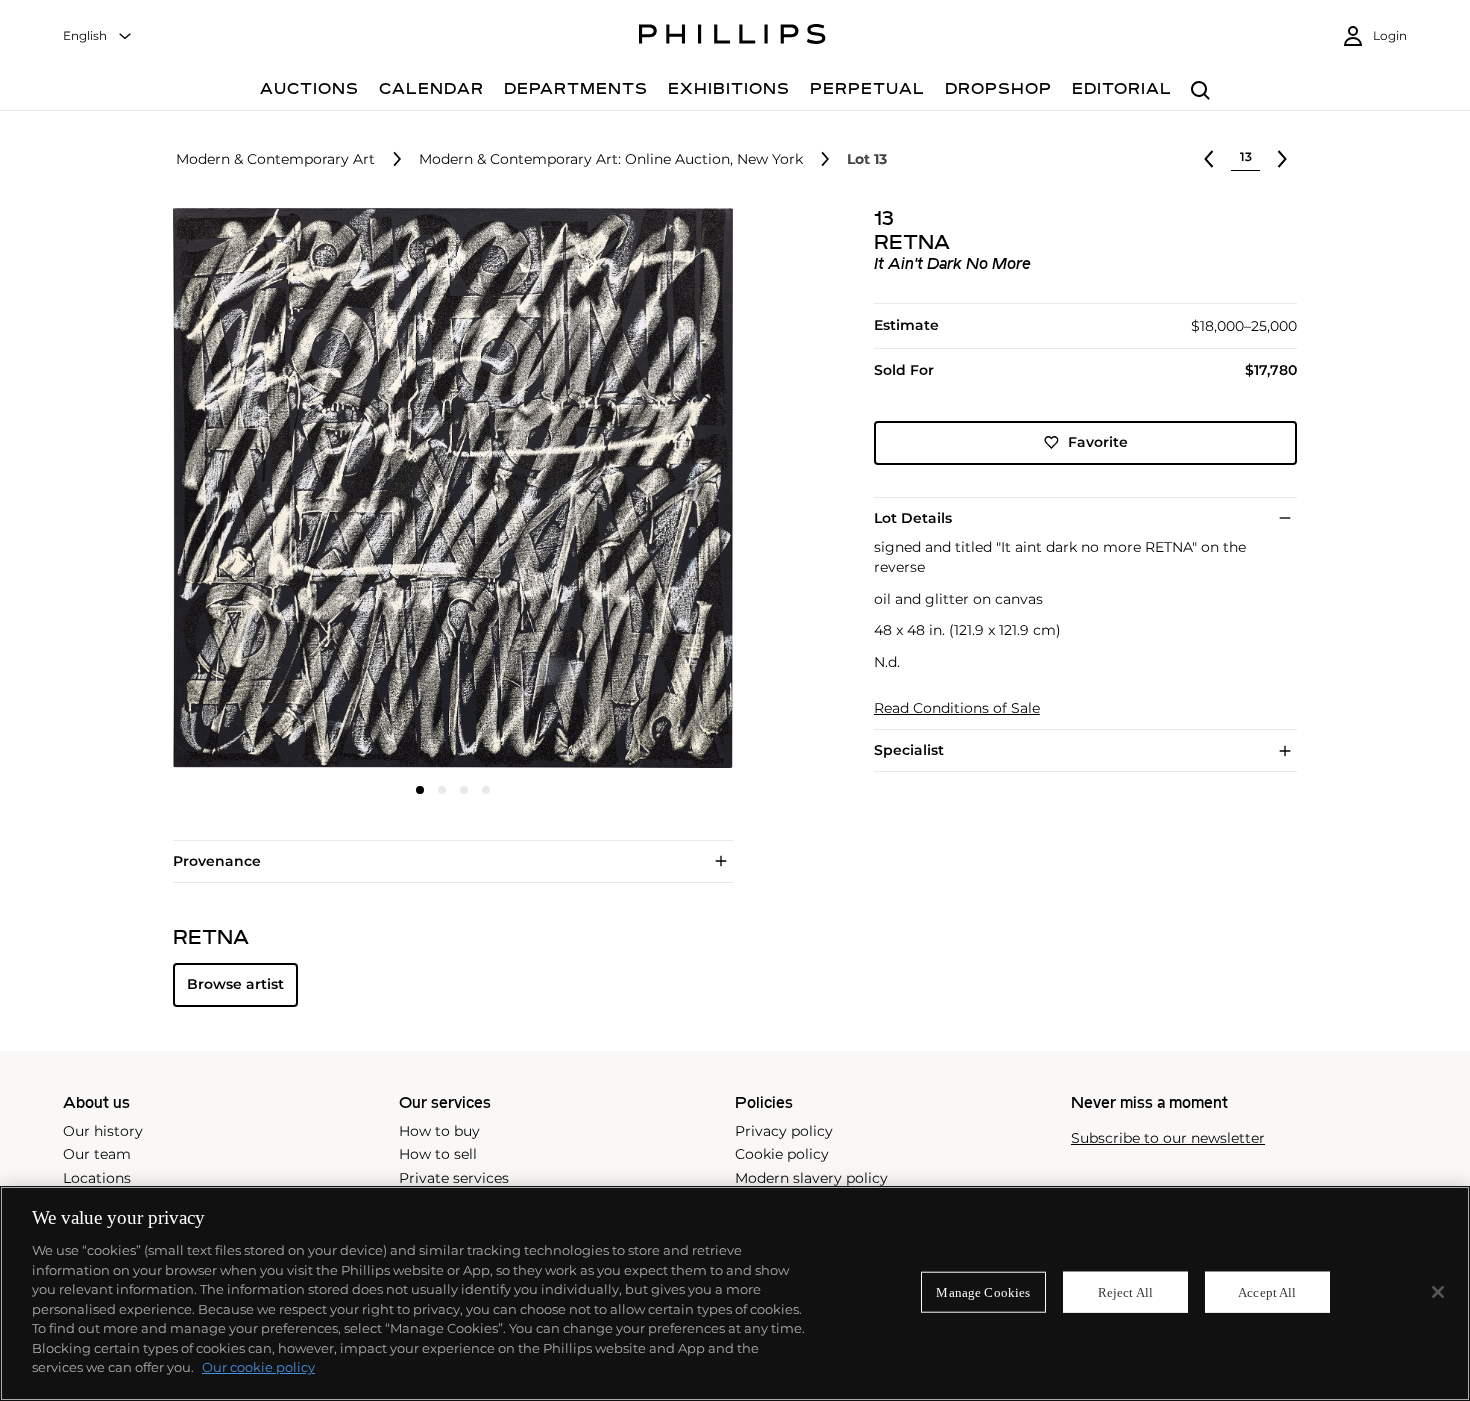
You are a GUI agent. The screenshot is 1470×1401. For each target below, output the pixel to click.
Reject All (1125, 1291)
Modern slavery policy (811, 1178)
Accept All (1267, 1291)
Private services (454, 1178)
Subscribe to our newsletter (1168, 1138)
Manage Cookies (983, 1291)
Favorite (1098, 442)
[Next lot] (1282, 159)
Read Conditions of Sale (957, 708)
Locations (97, 1178)
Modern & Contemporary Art (275, 159)
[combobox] (98, 36)
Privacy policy (784, 1131)
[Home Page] (732, 37)
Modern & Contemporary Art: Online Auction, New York (611, 159)
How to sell (438, 1154)
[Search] (1200, 91)
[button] (447, 488)
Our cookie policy (258, 1367)
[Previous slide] (266, 490)
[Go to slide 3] (464, 790)
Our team (97, 1154)
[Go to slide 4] (486, 790)
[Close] (1438, 1292)
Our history (103, 1131)
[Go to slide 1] (420, 790)
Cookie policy (782, 1154)
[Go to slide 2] (442, 790)
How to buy (439, 1131)
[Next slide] (639, 490)
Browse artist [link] (235, 984)
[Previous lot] (1209, 159)
